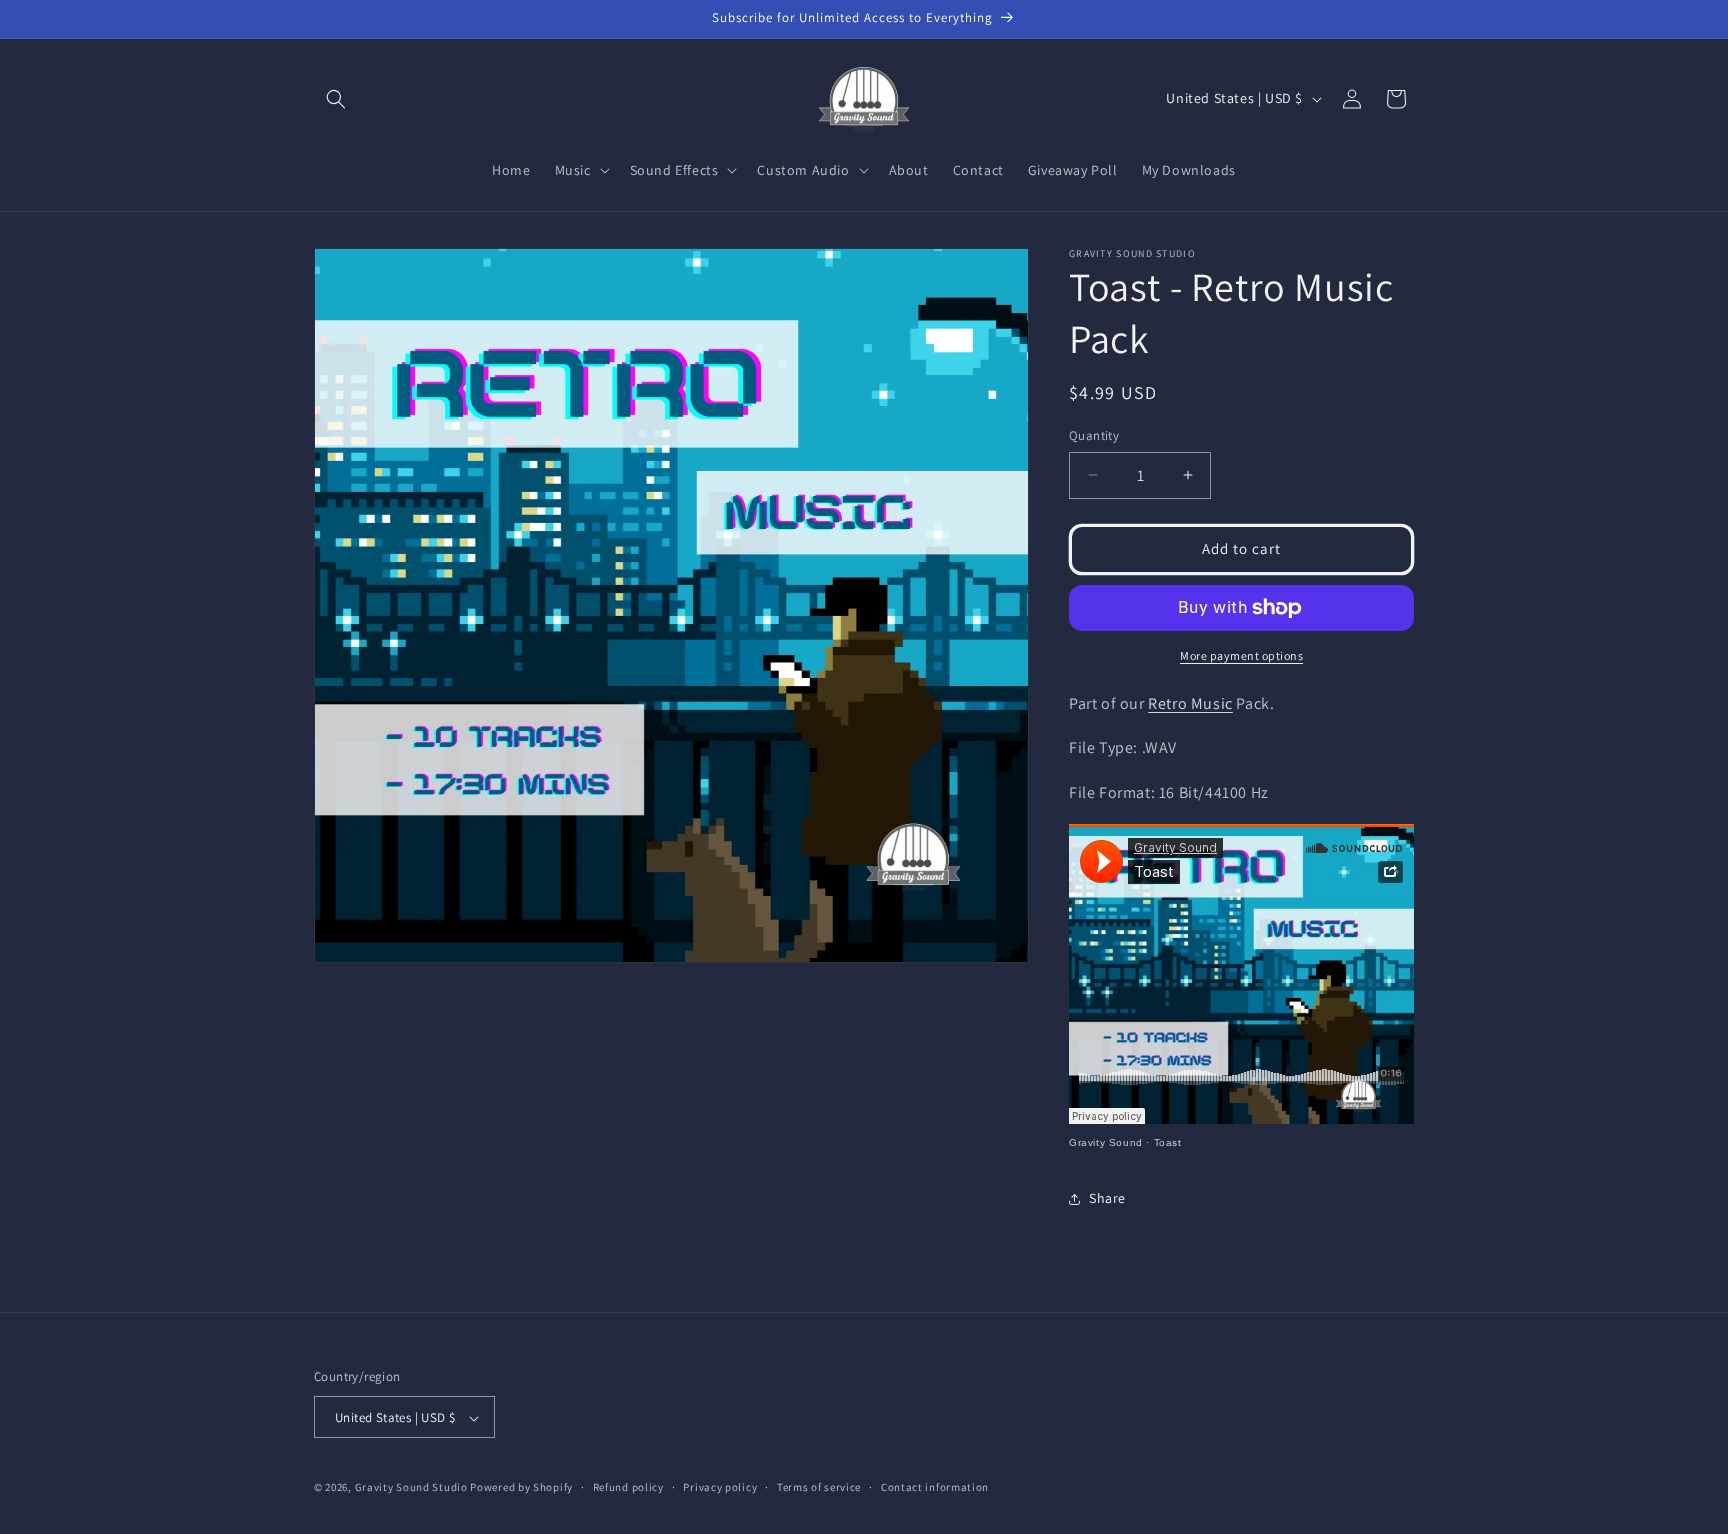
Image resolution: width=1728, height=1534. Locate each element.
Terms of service (819, 1487)
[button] (336, 99)
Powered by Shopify (521, 1488)
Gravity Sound (1106, 1142)
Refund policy (628, 1487)
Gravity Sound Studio (411, 1488)
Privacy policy (720, 1487)
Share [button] (1107, 1198)
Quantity (1094, 435)
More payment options (1241, 655)
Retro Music (1190, 703)
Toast (1168, 1142)
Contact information (935, 1487)
